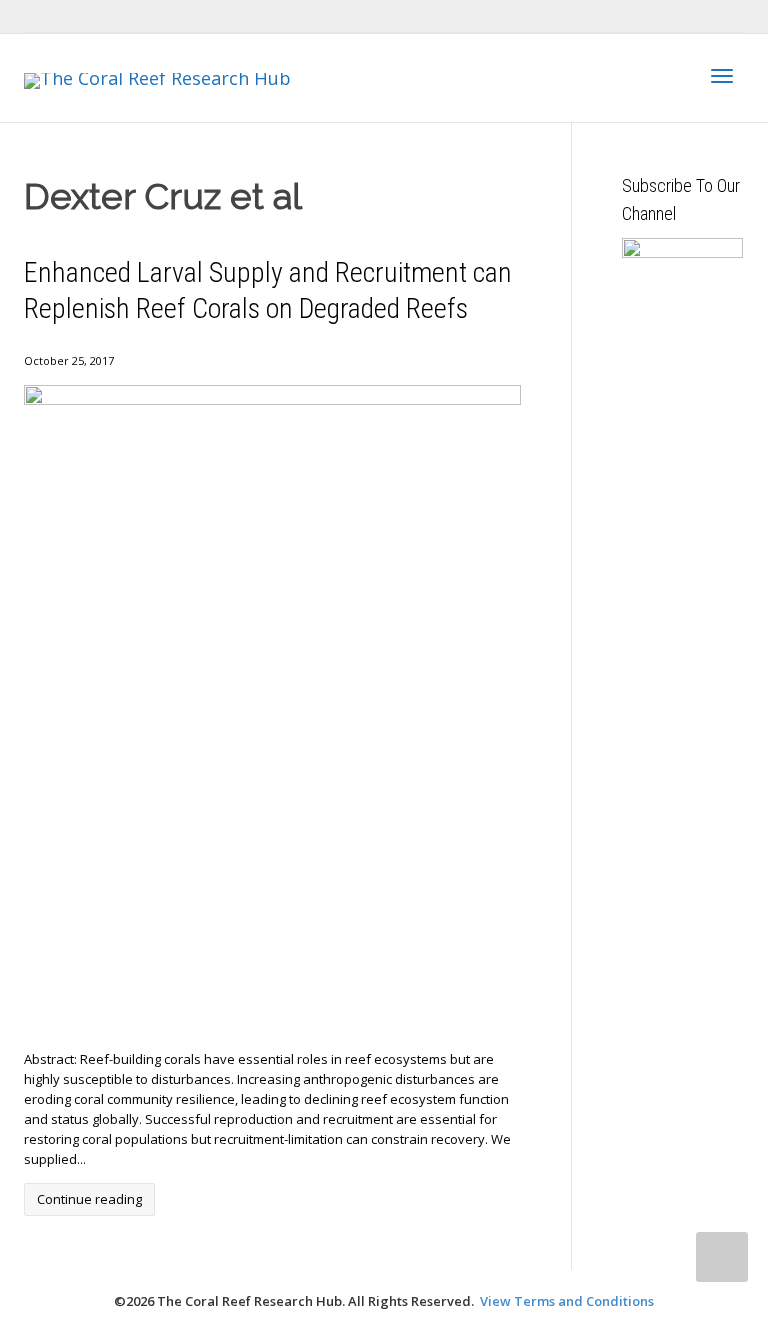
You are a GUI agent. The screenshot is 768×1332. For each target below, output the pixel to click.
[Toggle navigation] (722, 76)
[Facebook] (75, 16)
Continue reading (89, 1199)
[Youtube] (143, 16)
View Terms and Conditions (567, 1301)
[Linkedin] (109, 16)
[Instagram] (177, 16)
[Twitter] (41, 16)
